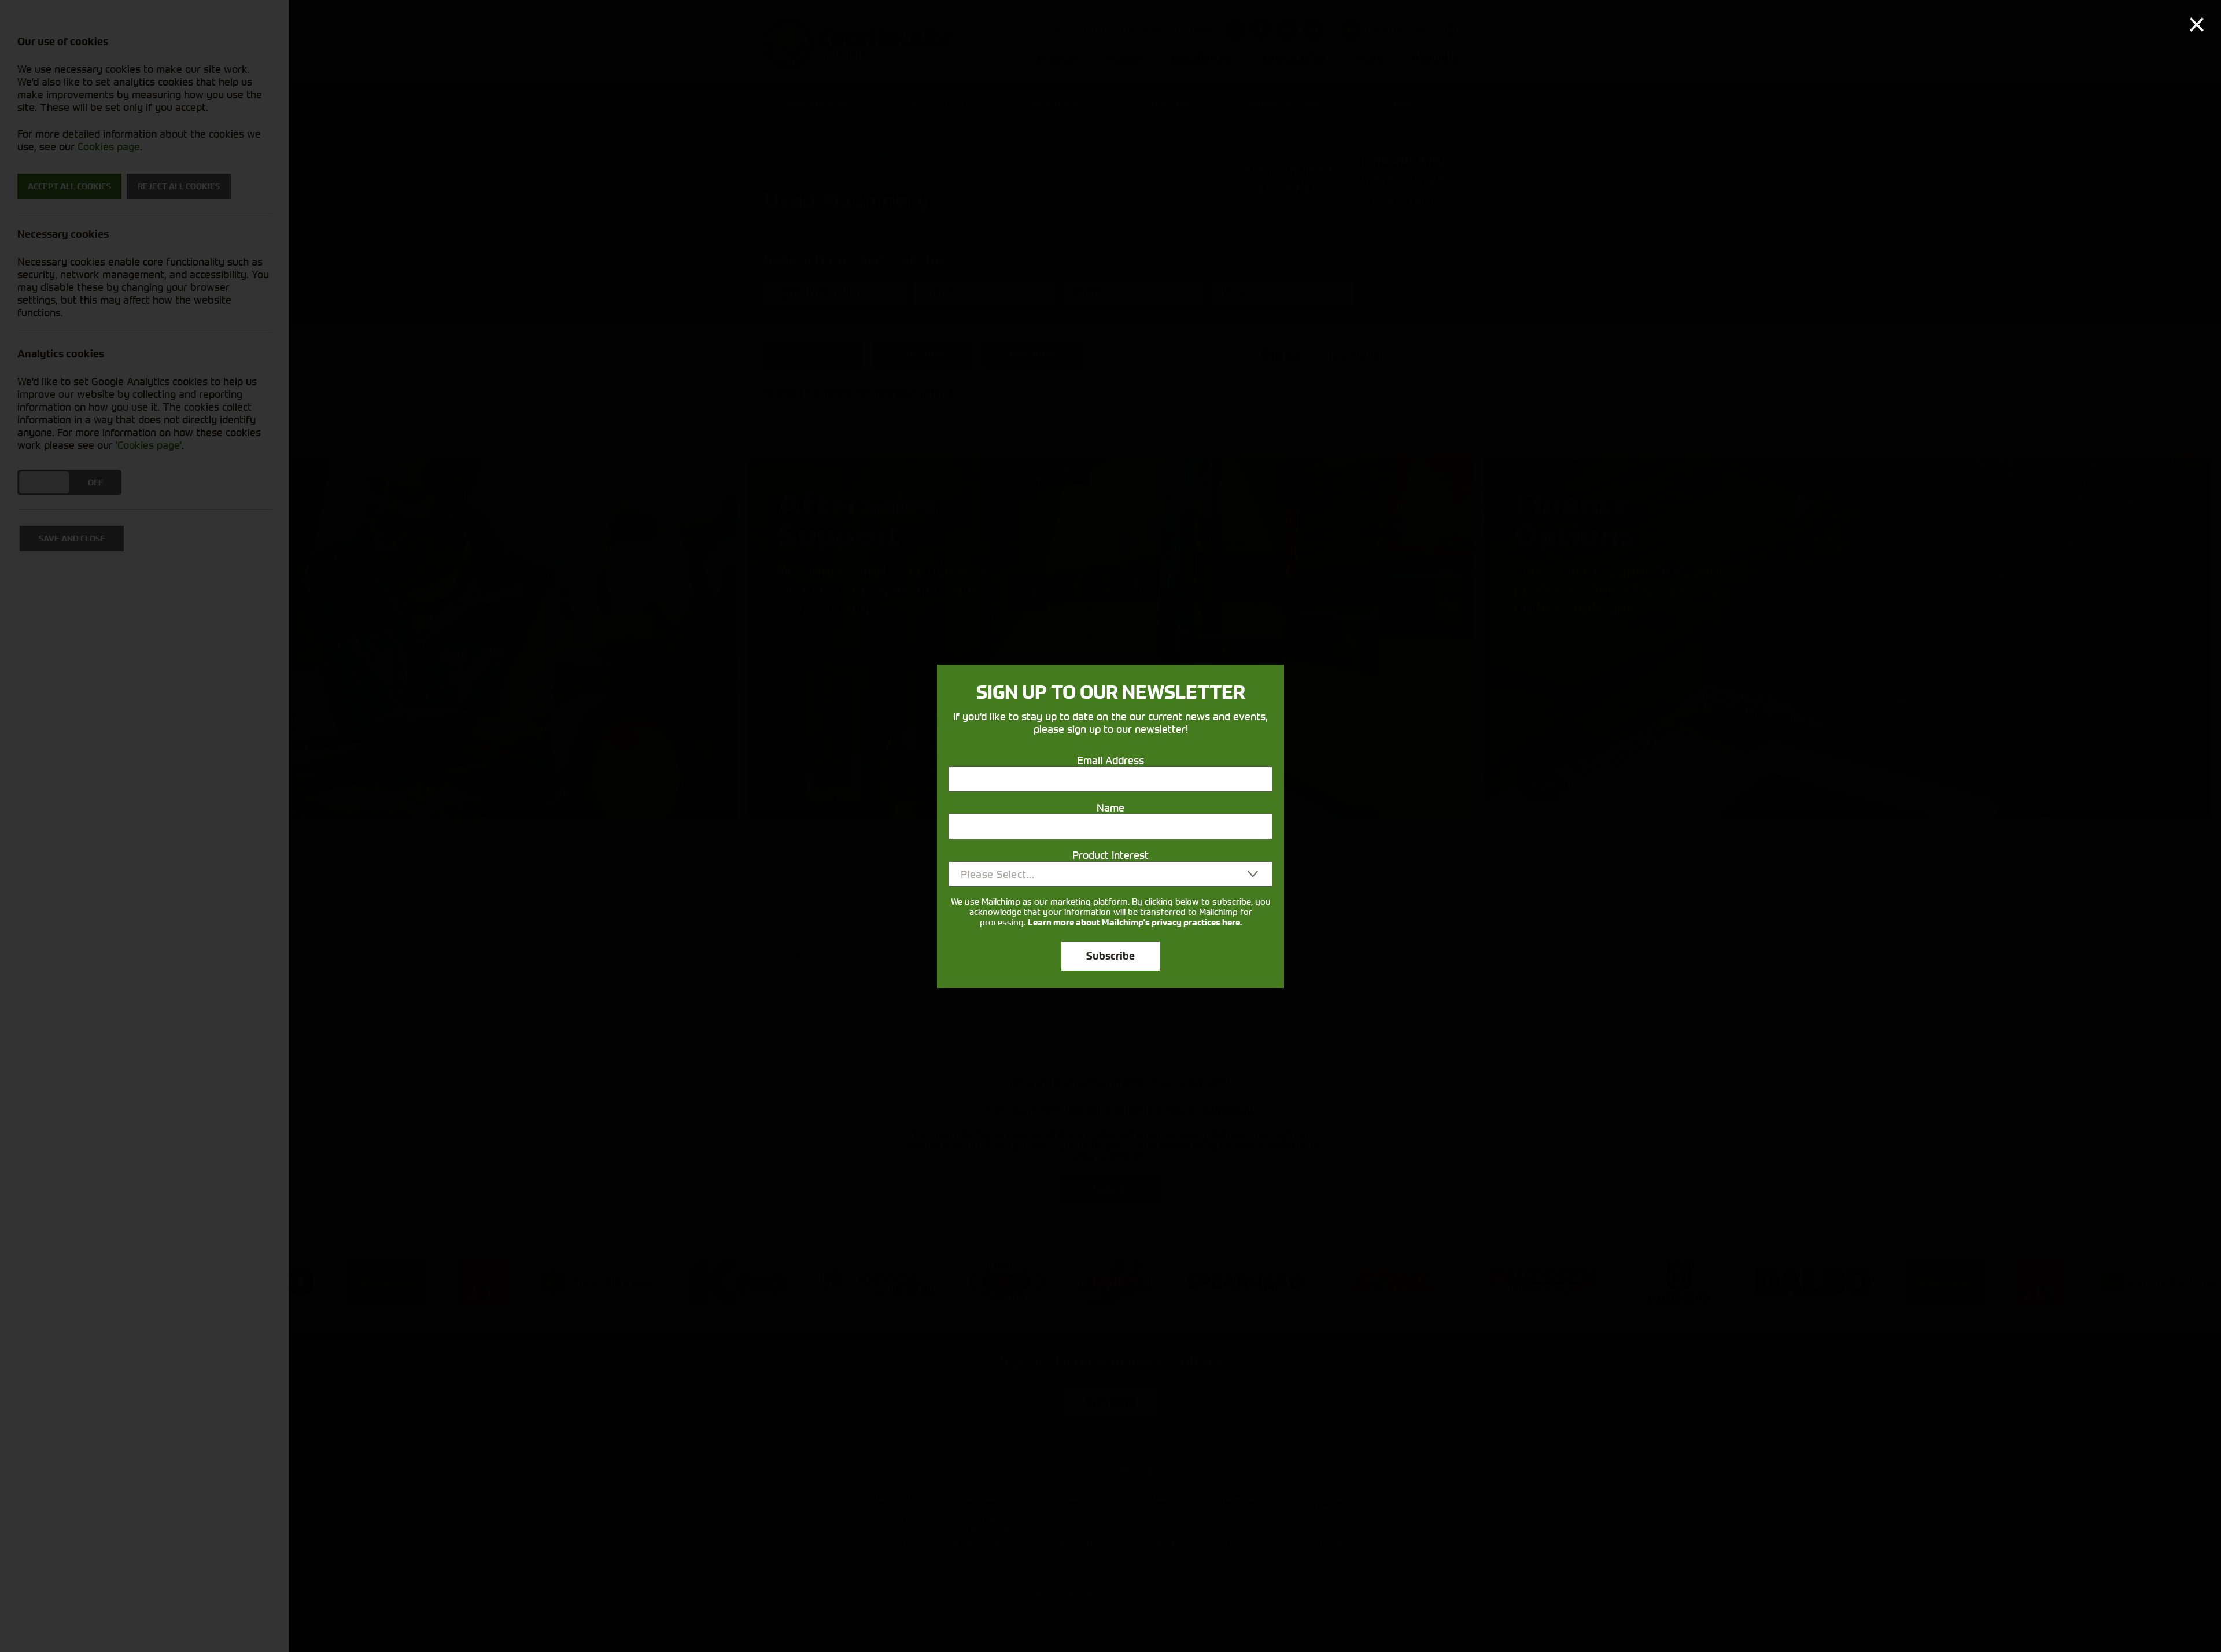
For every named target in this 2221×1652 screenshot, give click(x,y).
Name (1110, 807)
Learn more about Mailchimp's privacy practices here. (1135, 923)
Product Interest (1110, 855)
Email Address (1110, 760)
